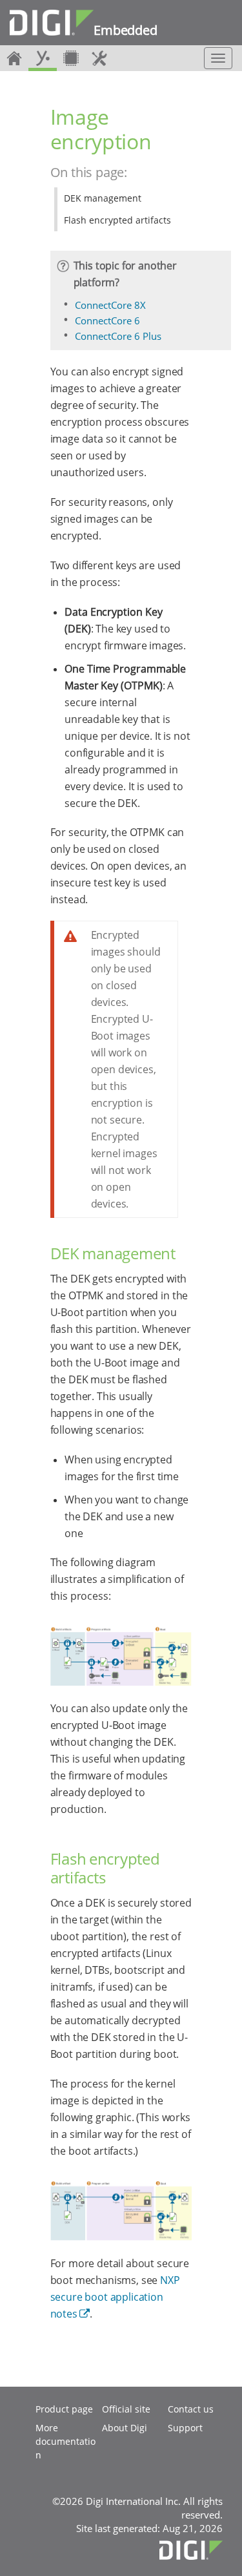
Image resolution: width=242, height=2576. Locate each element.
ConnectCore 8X (110, 305)
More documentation (66, 2441)
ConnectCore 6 (107, 320)
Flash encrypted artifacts (117, 220)
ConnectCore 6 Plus (118, 336)
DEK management (103, 198)
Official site (126, 2409)
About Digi (125, 2428)
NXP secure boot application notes (115, 2297)
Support (185, 2428)
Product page (64, 2409)
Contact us (191, 2409)
